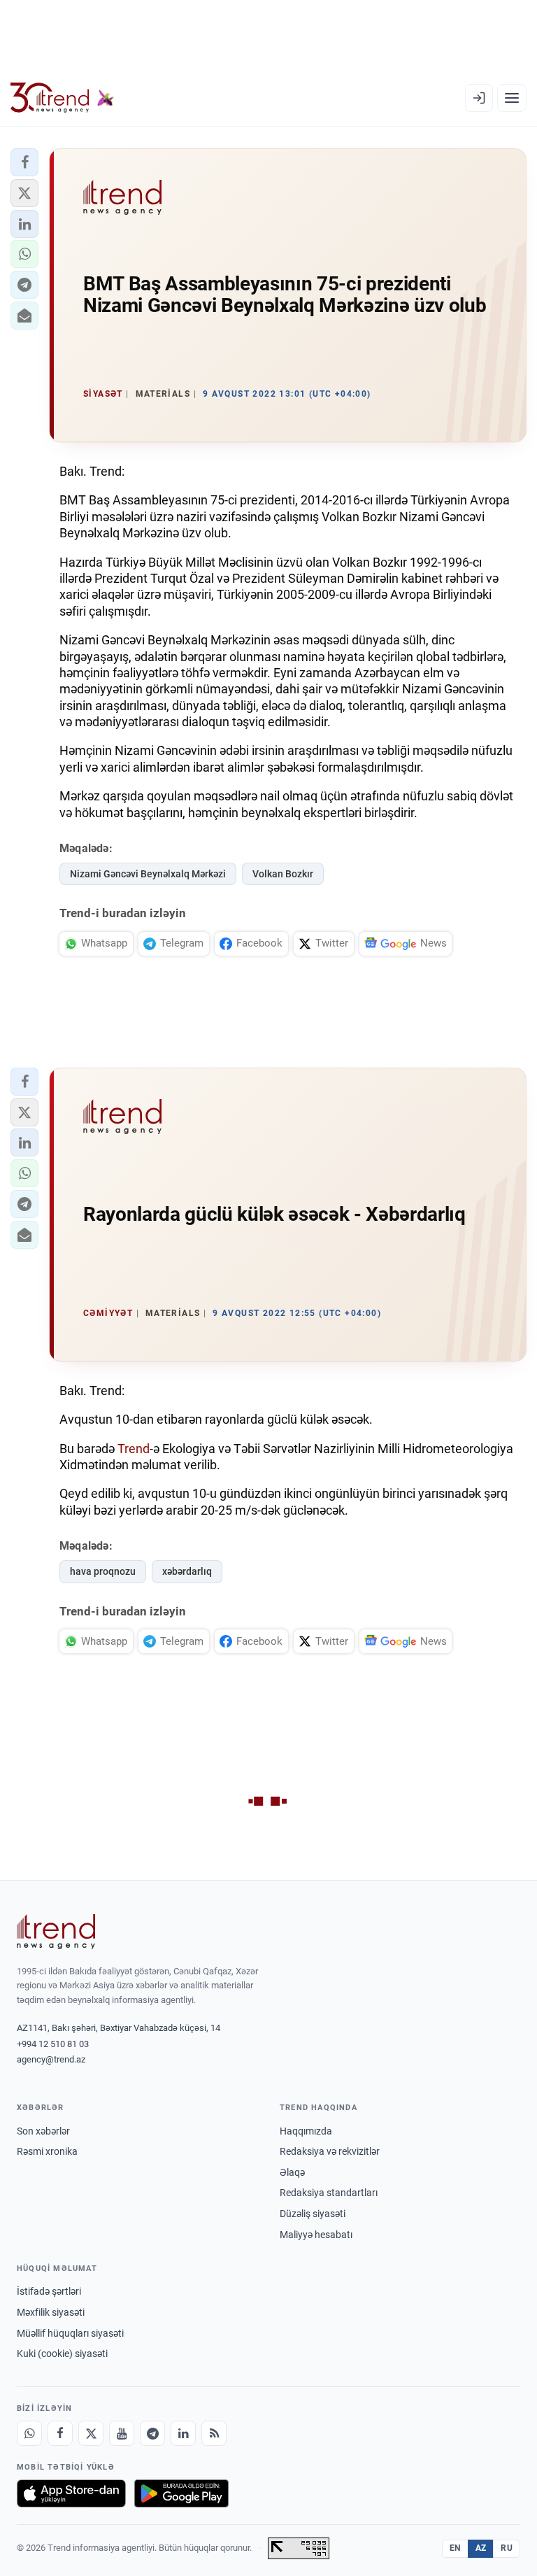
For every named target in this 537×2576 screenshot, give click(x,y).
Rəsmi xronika (47, 2151)
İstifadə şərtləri (49, 2291)
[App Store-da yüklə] (71, 2493)
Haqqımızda (306, 2131)
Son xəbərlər (43, 2131)
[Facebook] (60, 2433)
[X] (91, 2433)
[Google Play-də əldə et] (181, 2493)
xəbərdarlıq (187, 1571)
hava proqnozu (103, 1571)
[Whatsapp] (29, 2433)
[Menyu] (512, 98)
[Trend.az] (62, 98)
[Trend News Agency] (56, 1932)
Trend (134, 1449)
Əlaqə (292, 2172)
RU (507, 2548)
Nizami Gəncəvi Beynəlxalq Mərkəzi (148, 874)
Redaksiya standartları (329, 2193)
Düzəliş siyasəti (313, 2214)
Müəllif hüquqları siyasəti (70, 2333)
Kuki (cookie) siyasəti (62, 2354)
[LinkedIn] (183, 2433)
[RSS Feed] (214, 2433)
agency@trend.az (51, 2059)
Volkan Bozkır (283, 874)
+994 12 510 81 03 (53, 2044)
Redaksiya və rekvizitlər (330, 2151)
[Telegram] (152, 2433)
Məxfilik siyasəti (51, 2312)
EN (455, 2548)
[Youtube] (122, 2433)
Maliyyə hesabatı (316, 2235)
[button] (24, 162)
